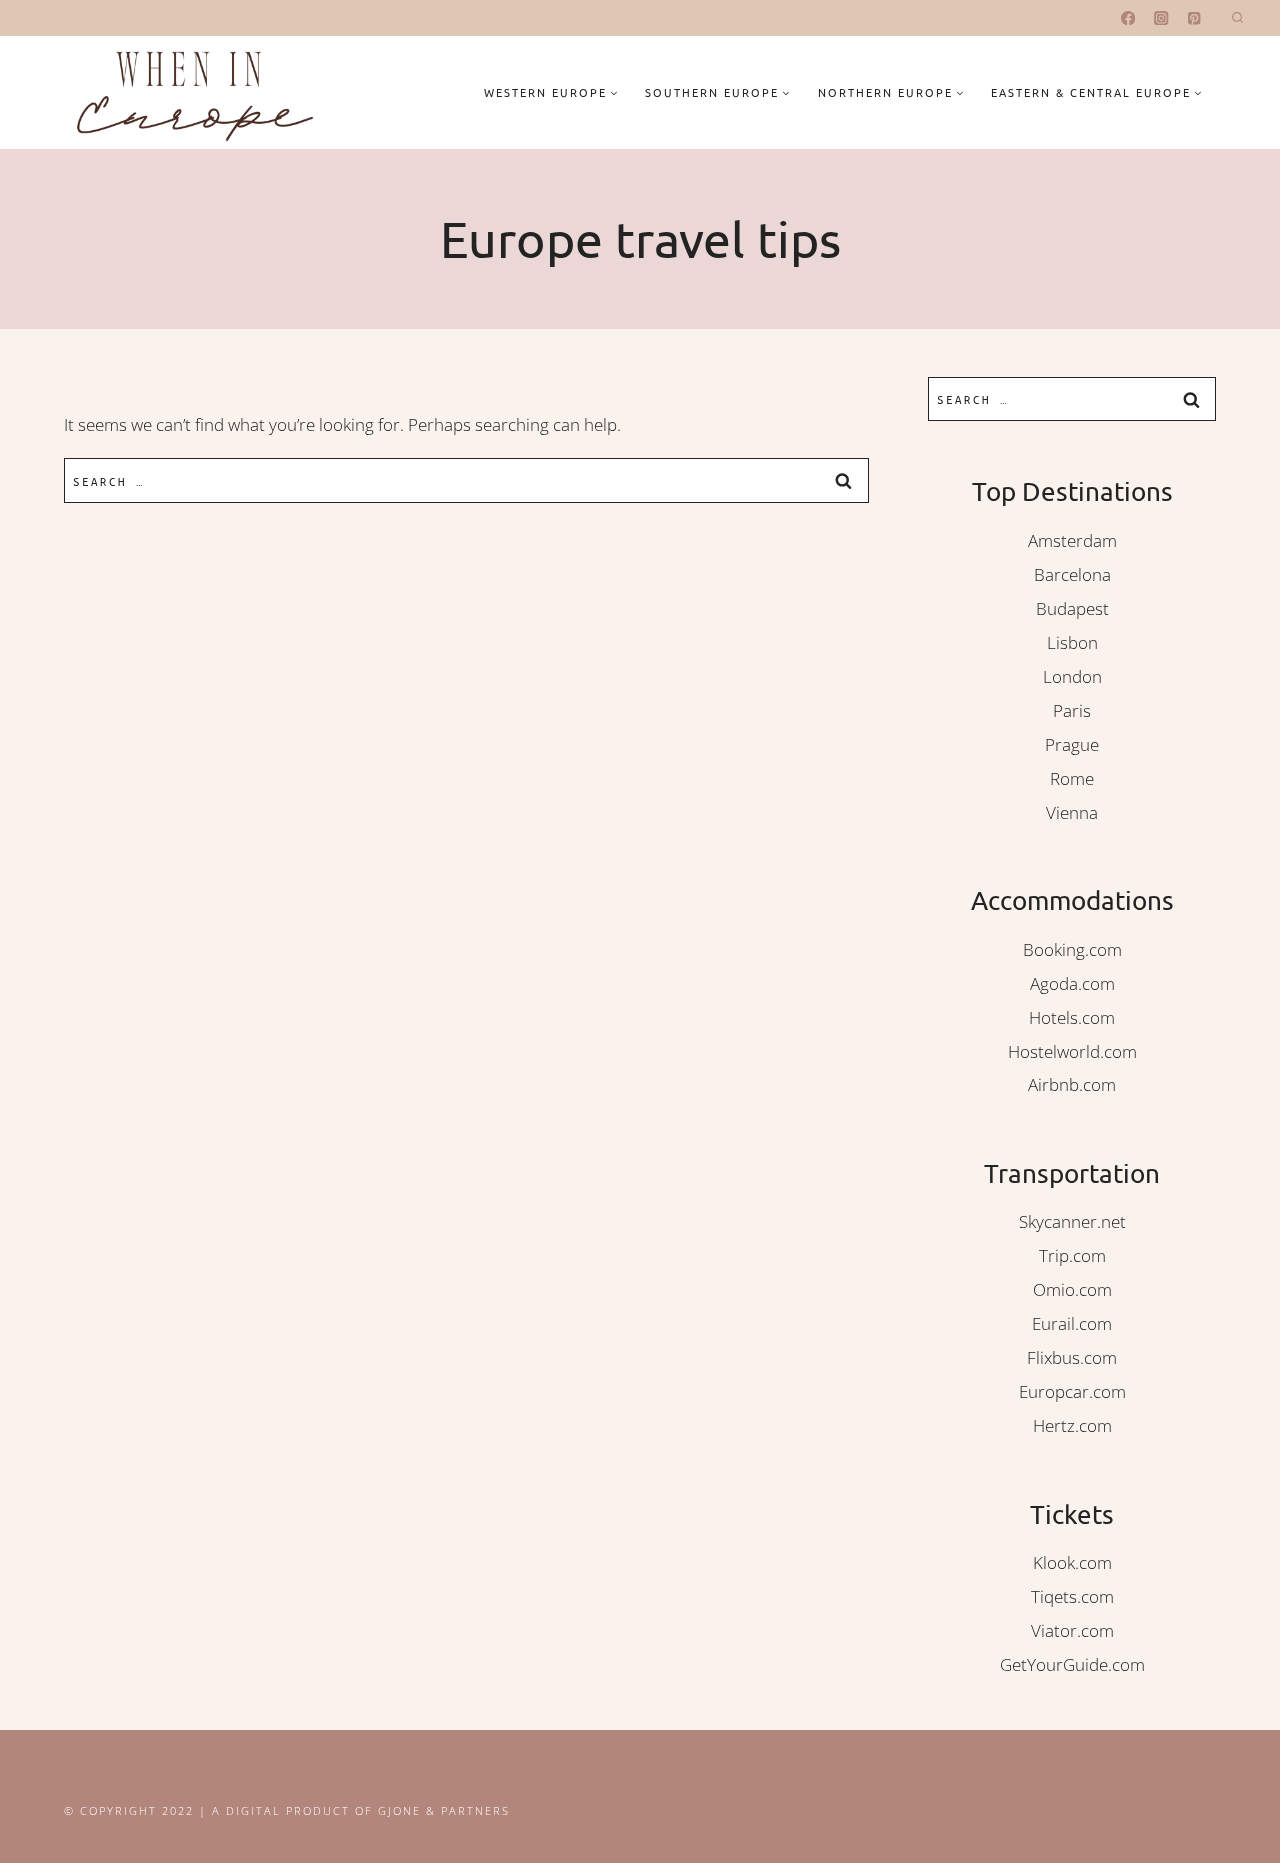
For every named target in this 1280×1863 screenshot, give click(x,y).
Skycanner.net (1072, 1221)
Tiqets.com (1072, 1596)
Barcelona (1072, 574)
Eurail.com (1072, 1323)
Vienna (1072, 812)
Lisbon (1072, 642)
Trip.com (1072, 1255)
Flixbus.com (1072, 1357)
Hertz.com (1072, 1425)
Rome (1072, 778)
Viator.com (1072, 1630)
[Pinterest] (1194, 18)
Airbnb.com (1072, 1084)
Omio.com (1072, 1289)
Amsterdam (1072, 540)
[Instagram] (1161, 18)
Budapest (1072, 608)
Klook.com (1072, 1562)
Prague (1072, 744)
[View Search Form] (1237, 18)
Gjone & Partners (444, 1810)
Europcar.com (1072, 1391)
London (1072, 676)
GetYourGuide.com (1072, 1664)
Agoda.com (1072, 983)
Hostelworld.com (1072, 1051)
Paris (1072, 710)
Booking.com (1072, 949)
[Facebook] (1128, 18)
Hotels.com (1072, 1017)
